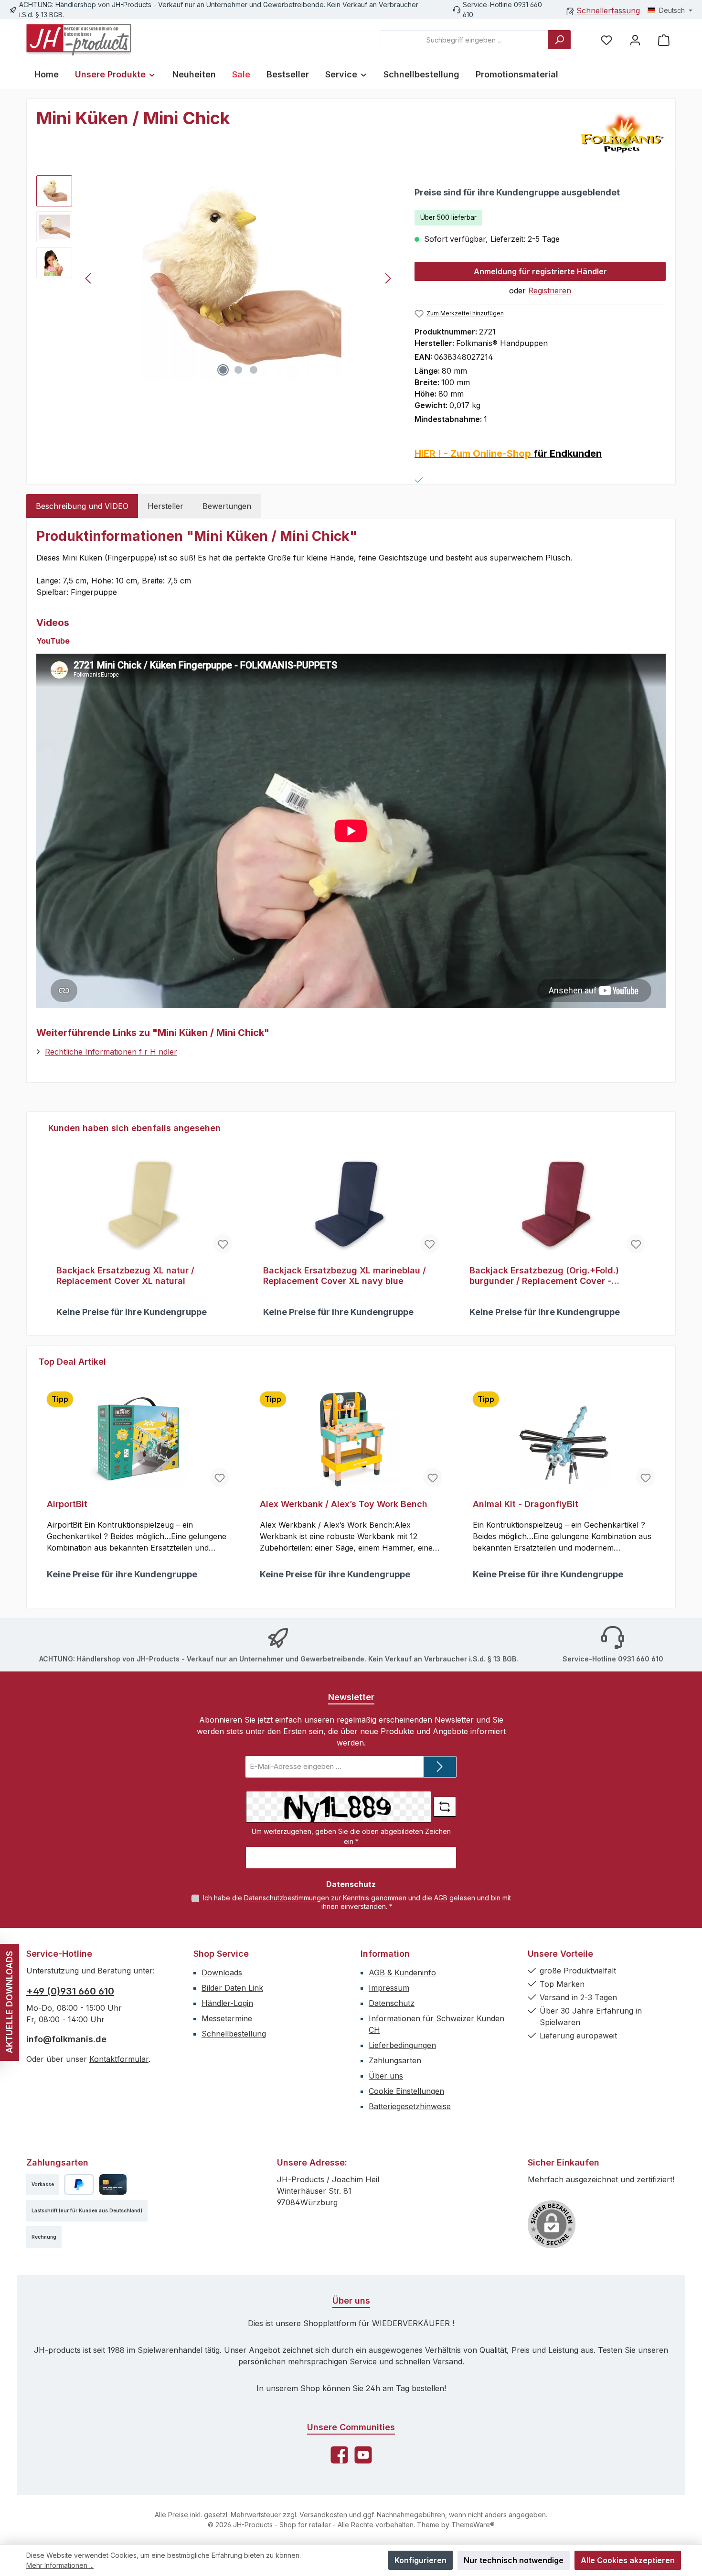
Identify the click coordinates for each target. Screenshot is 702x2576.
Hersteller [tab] (165, 506)
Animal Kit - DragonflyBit (526, 1504)
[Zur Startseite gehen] (79, 40)
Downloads (222, 1972)
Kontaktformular (119, 2059)
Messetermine (227, 2018)
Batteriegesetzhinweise (410, 2106)
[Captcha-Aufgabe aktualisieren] (445, 1807)
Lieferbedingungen (402, 2045)
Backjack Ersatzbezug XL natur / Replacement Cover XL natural (125, 1276)
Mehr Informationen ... (60, 2565)
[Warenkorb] (664, 40)
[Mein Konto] (635, 40)
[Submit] (440, 1767)
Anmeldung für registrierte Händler (540, 271)
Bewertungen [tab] (227, 506)
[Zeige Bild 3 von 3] (254, 370)
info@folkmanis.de (66, 2039)
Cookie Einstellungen (406, 2091)
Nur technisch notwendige (514, 2560)
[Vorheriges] (89, 278)
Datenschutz (392, 2003)
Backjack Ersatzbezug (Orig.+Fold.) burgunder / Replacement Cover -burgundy (544, 1276)
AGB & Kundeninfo (402, 1972)
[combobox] (464, 40)
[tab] (82, 506)
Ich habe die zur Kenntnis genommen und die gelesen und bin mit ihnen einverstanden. (357, 1902)
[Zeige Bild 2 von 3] (238, 370)
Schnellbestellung (234, 2034)
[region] (216, 278)
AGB (441, 1898)
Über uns (386, 2076)
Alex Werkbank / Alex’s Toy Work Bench (344, 1504)
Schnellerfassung (607, 11)
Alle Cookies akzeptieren (628, 2560)
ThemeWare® (473, 2525)
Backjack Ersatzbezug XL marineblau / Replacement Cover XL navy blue (345, 1276)
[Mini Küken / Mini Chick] (238, 278)
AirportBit (67, 1504)
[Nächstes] (388, 278)
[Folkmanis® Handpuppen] (622, 132)
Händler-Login (227, 2003)
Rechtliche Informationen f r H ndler (111, 1052)
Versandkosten (323, 2515)
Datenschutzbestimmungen (287, 1898)
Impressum (389, 1988)
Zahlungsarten (395, 2060)
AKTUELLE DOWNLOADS (9, 2002)
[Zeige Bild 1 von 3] (223, 370)
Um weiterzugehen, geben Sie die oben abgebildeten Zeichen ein (351, 1836)
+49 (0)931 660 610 (70, 1991)
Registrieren (550, 291)
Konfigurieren (420, 2560)
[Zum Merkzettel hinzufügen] (223, 1244)
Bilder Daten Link (232, 1988)
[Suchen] (559, 40)
